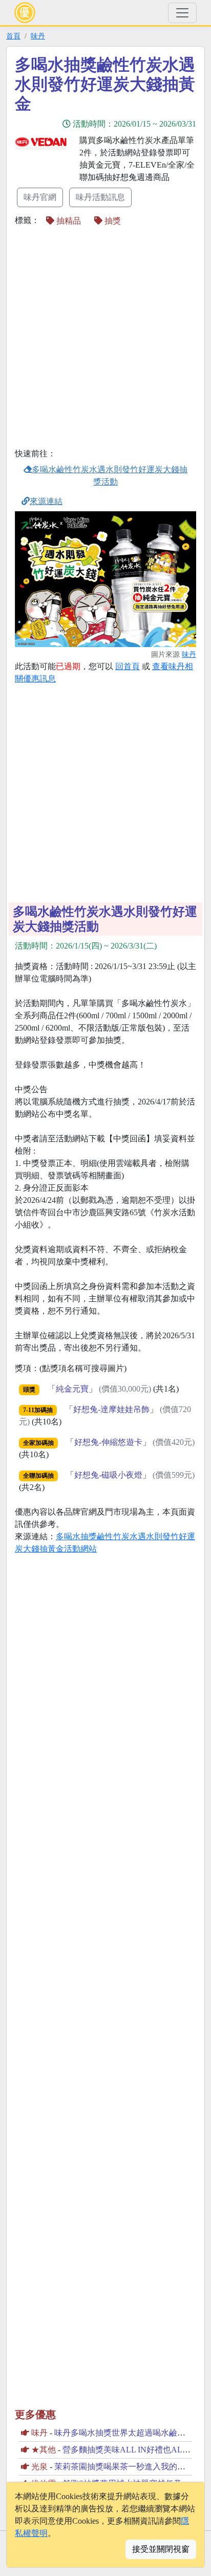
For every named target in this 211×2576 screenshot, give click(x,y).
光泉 (39, 2467)
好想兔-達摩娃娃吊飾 (111, 1409)
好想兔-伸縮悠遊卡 (108, 1442)
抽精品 (68, 221)
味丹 (38, 36)
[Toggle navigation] (182, 13)
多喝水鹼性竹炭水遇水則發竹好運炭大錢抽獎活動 (110, 476)
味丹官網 (40, 197)
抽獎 (112, 221)
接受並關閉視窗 (161, 2549)
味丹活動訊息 (100, 197)
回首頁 (128, 666)
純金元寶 (72, 1389)
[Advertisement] (105, 338)
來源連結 (46, 501)
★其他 (44, 2450)
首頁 (13, 36)
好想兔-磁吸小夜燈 (108, 1475)
